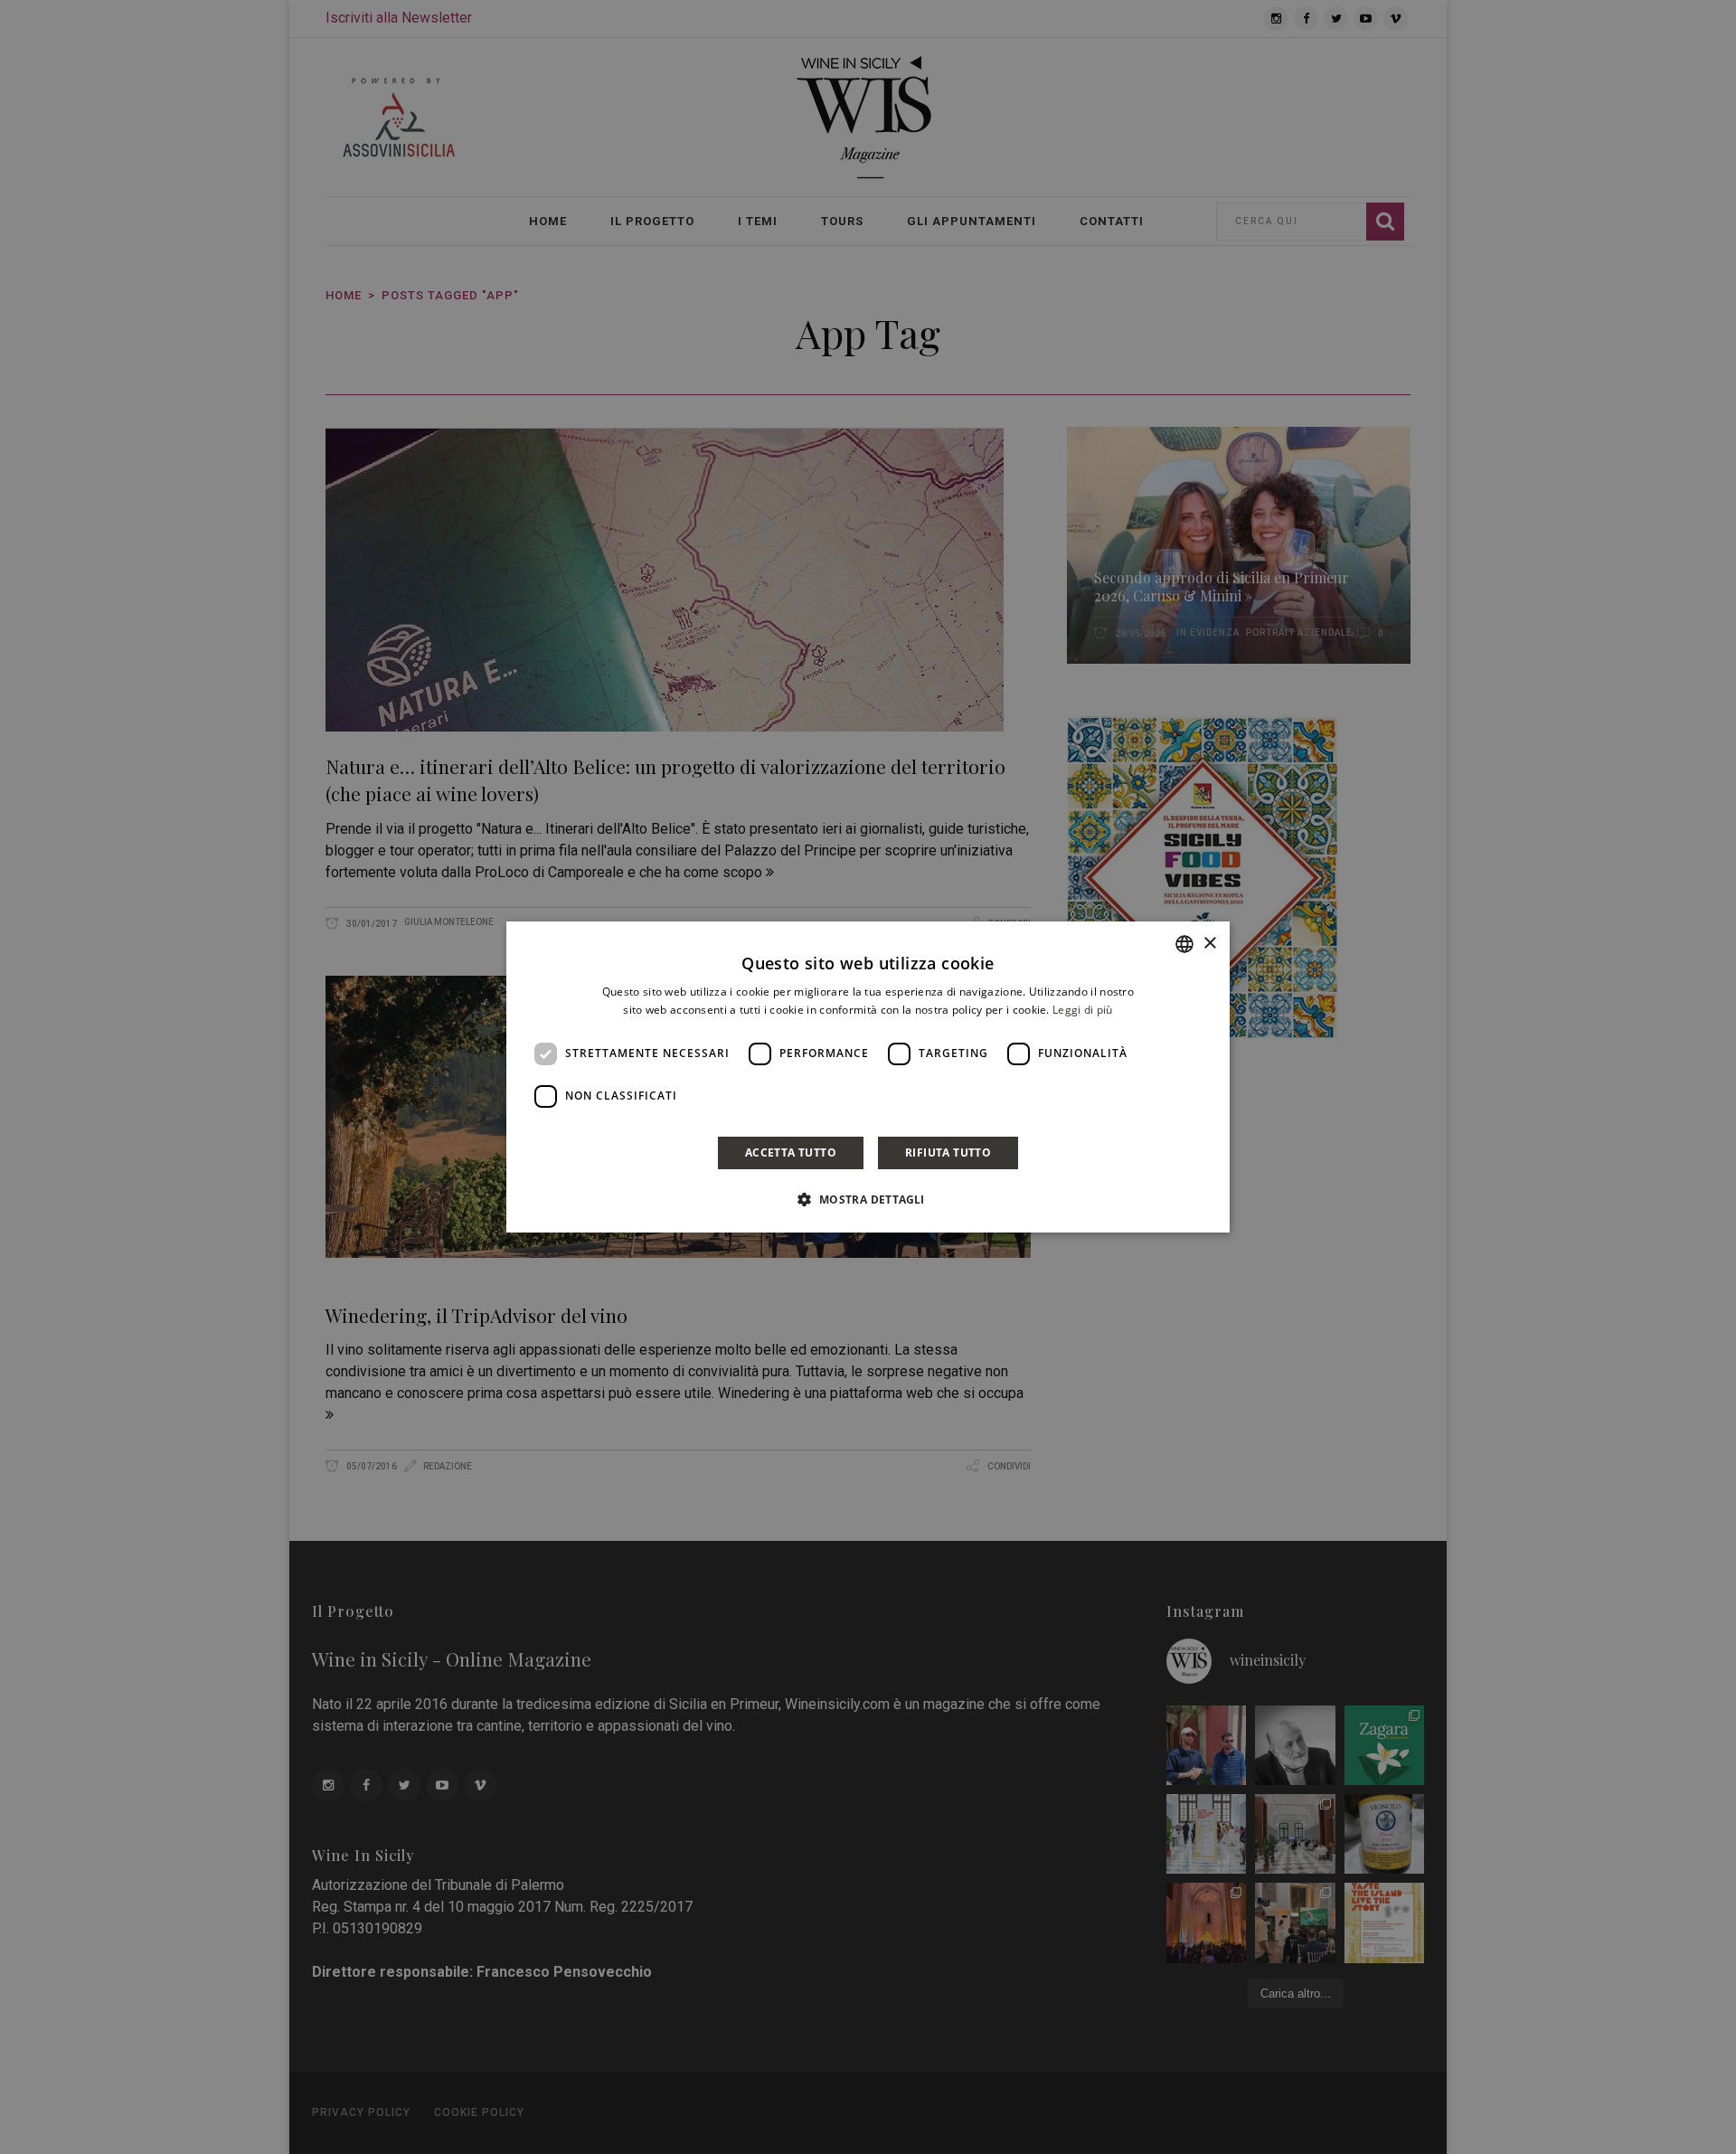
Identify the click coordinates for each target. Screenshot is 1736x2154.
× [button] (1209, 944)
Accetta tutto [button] (791, 1153)
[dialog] (868, 1077)
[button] (868, 1199)
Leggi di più (1083, 1010)
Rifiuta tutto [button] (948, 1153)
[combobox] (1184, 944)
